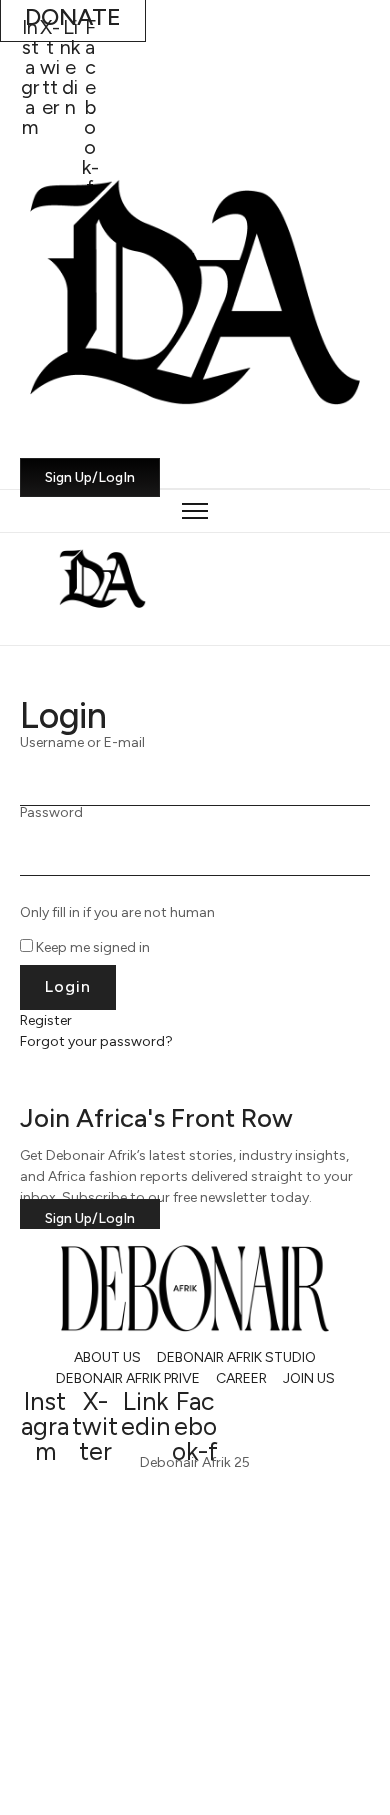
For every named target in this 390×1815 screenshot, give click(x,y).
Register (46, 1020)
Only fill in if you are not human (117, 913)
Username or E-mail (82, 743)
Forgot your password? (96, 1041)
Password (51, 813)
